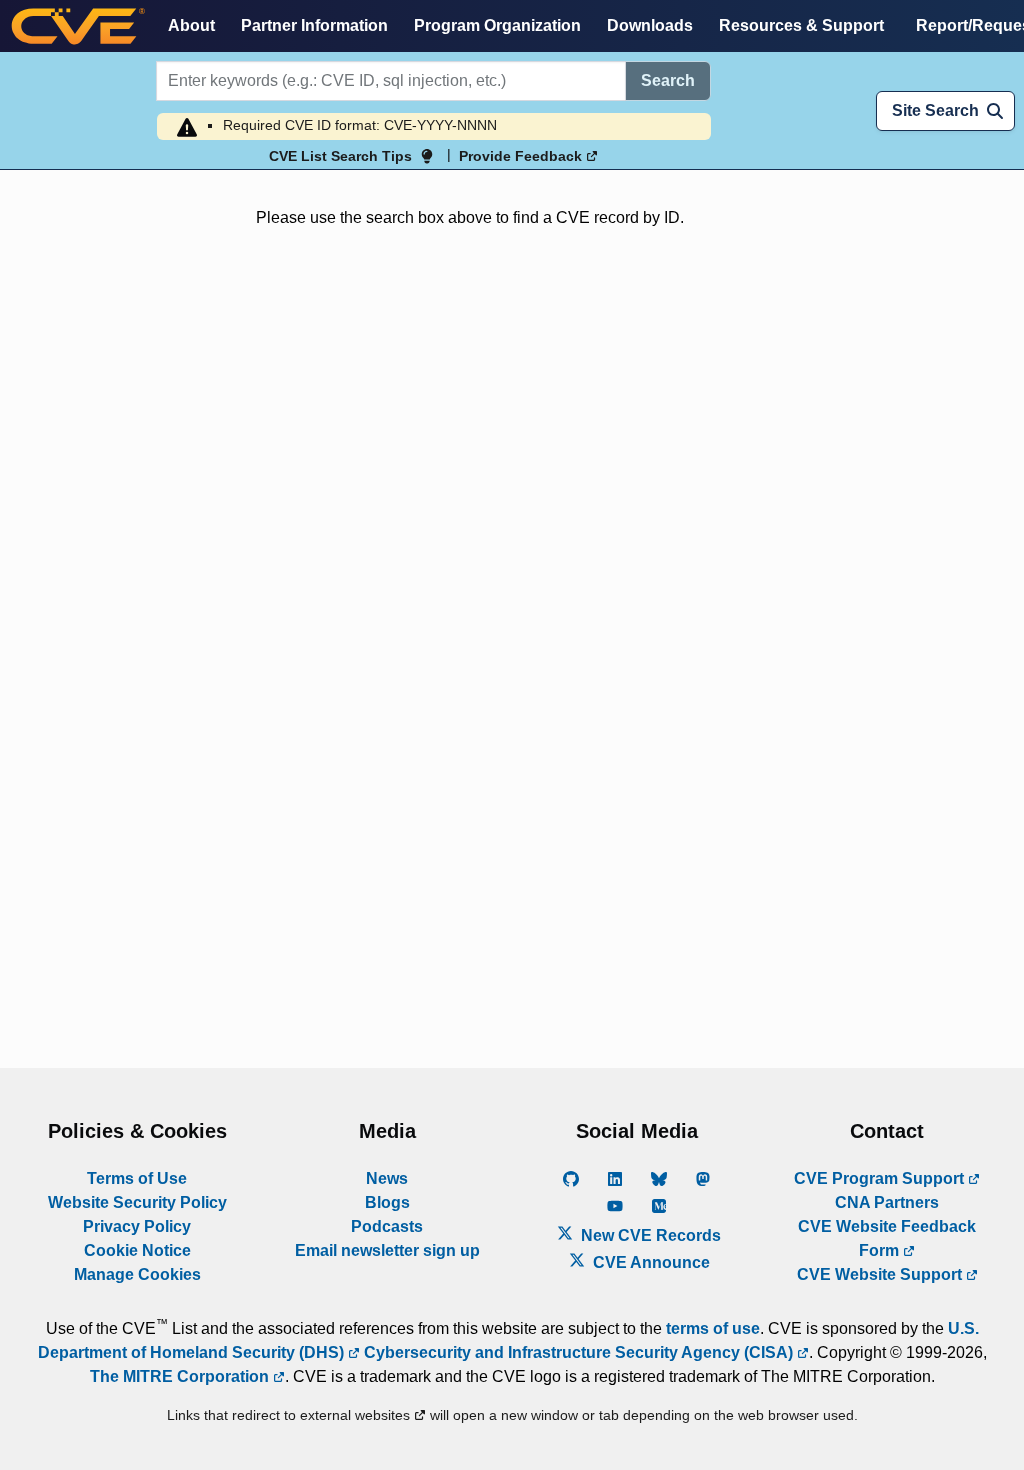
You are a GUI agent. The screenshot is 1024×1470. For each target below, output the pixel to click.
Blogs (387, 1202)
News (387, 1178)
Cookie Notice (137, 1250)
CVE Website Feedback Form (887, 1238)
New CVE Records (649, 1235)
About (191, 25)
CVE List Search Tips (340, 156)
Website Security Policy (137, 1202)
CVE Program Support (881, 1178)
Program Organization (497, 25)
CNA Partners (887, 1202)
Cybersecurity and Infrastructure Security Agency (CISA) (578, 1352)
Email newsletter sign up (387, 1250)
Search (668, 80)
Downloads (650, 25)
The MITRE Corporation (181, 1376)
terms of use (713, 1328)
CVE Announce (649, 1262)
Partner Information (314, 25)
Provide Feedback (522, 156)
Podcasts (387, 1226)
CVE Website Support (881, 1274)
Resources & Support (801, 25)
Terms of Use (137, 1178)
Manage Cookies (137, 1274)
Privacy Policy (137, 1226)
